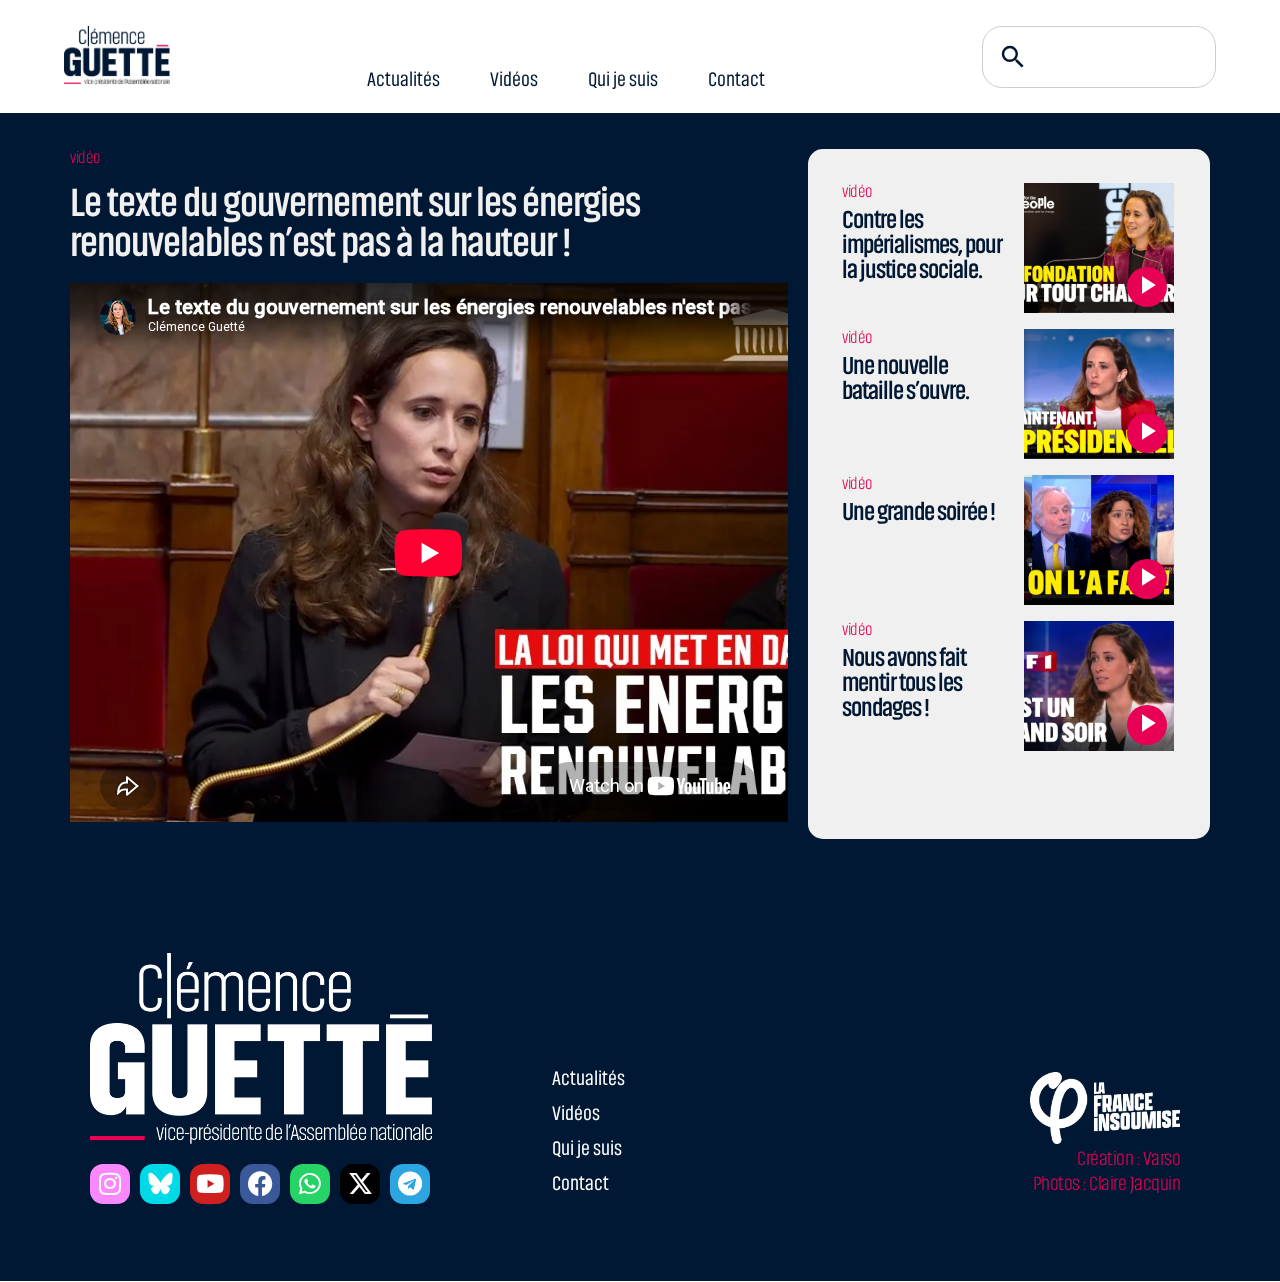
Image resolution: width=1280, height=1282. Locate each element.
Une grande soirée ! (918, 511)
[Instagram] (110, 1184)
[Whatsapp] (310, 1184)
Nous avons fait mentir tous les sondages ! (904, 682)
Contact (736, 79)
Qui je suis (623, 79)
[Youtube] (210, 1184)
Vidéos (514, 79)
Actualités (403, 79)
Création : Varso (1128, 1158)
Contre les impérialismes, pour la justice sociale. (922, 244)
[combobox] (1099, 57)
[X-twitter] (360, 1184)
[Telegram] (410, 1184)
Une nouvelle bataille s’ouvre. (905, 378)
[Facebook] (260, 1184)
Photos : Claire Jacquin (1107, 1183)
